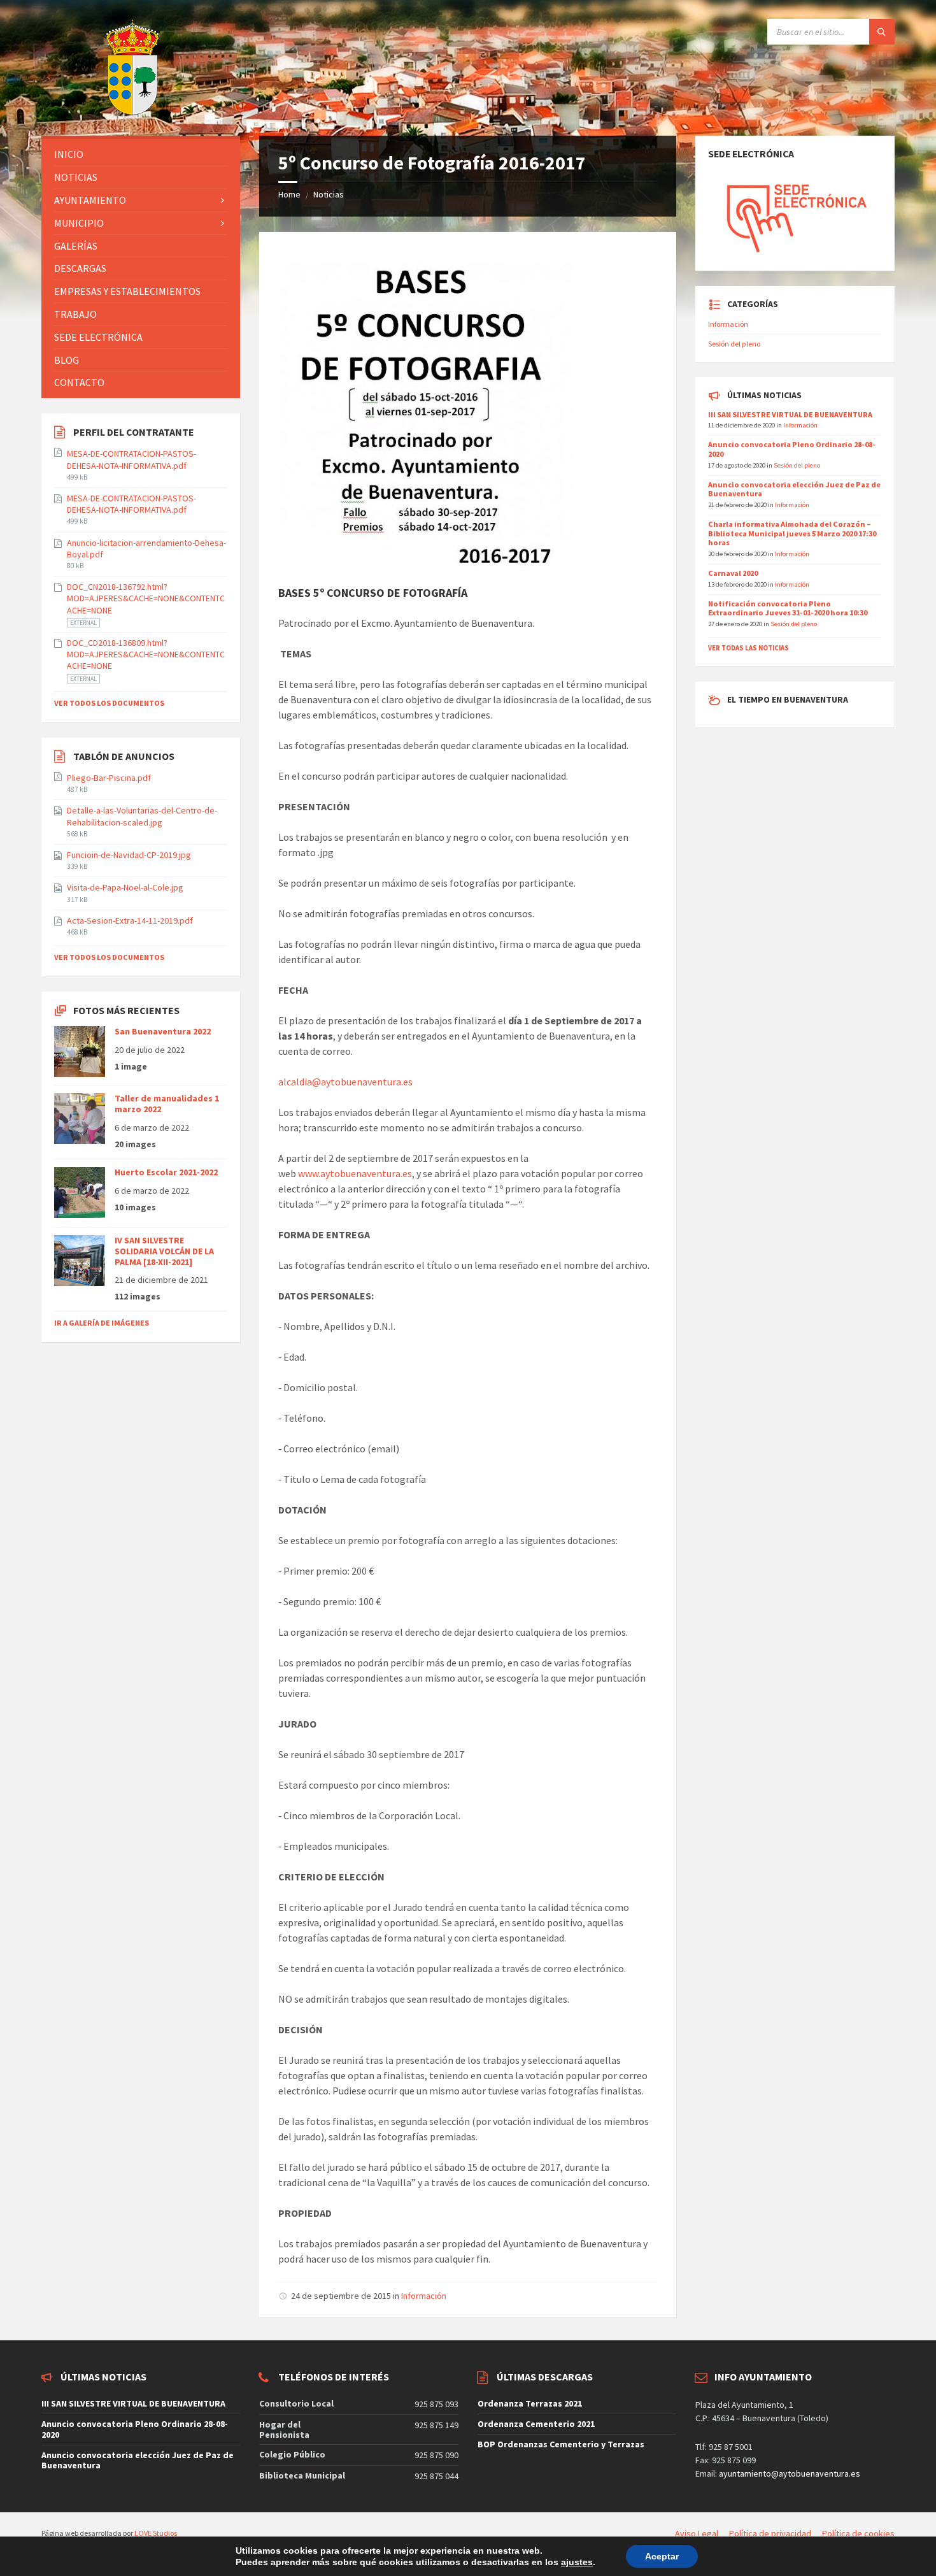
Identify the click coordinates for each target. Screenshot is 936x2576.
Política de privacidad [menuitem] (770, 2533)
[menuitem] (141, 154)
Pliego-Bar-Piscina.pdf (109, 778)
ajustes (577, 2562)
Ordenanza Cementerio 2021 (536, 2424)
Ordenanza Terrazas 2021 (530, 2403)
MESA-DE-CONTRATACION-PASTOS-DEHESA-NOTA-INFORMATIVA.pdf (131, 459)
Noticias (329, 194)
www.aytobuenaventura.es (355, 1173)
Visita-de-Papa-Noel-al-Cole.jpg (125, 887)
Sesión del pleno (734, 344)
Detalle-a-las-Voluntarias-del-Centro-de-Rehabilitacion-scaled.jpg (142, 816)
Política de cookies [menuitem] (858, 2533)
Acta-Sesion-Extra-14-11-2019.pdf (130, 920)
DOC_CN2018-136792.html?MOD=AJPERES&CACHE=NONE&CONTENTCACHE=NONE (146, 598)
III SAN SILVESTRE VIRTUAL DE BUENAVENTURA (790, 414)
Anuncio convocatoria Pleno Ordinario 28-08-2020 (792, 449)
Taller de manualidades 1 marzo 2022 (167, 1104)
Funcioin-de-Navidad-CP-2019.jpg (129, 855)
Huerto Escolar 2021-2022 (166, 1172)
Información (424, 2296)
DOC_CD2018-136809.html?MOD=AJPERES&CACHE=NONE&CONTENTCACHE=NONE (146, 654)
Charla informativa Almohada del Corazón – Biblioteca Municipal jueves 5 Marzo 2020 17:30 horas (792, 533)
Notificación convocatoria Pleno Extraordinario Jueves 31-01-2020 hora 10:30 (788, 608)
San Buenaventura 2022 (163, 1031)
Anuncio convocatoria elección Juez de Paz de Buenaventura (794, 489)
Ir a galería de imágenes (102, 1323)
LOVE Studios (156, 2533)
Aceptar (662, 2556)
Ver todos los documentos (109, 703)
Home (289, 194)
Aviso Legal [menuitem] (697, 2533)
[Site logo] (101, 111)
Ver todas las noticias (748, 648)
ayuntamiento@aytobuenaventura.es (790, 2473)
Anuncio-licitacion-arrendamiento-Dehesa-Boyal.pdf (146, 548)
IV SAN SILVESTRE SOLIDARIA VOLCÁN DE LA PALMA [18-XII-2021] (164, 1251)
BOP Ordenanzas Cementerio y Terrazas (561, 2444)
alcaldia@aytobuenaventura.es (345, 1082)
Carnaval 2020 (733, 573)
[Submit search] (882, 32)
